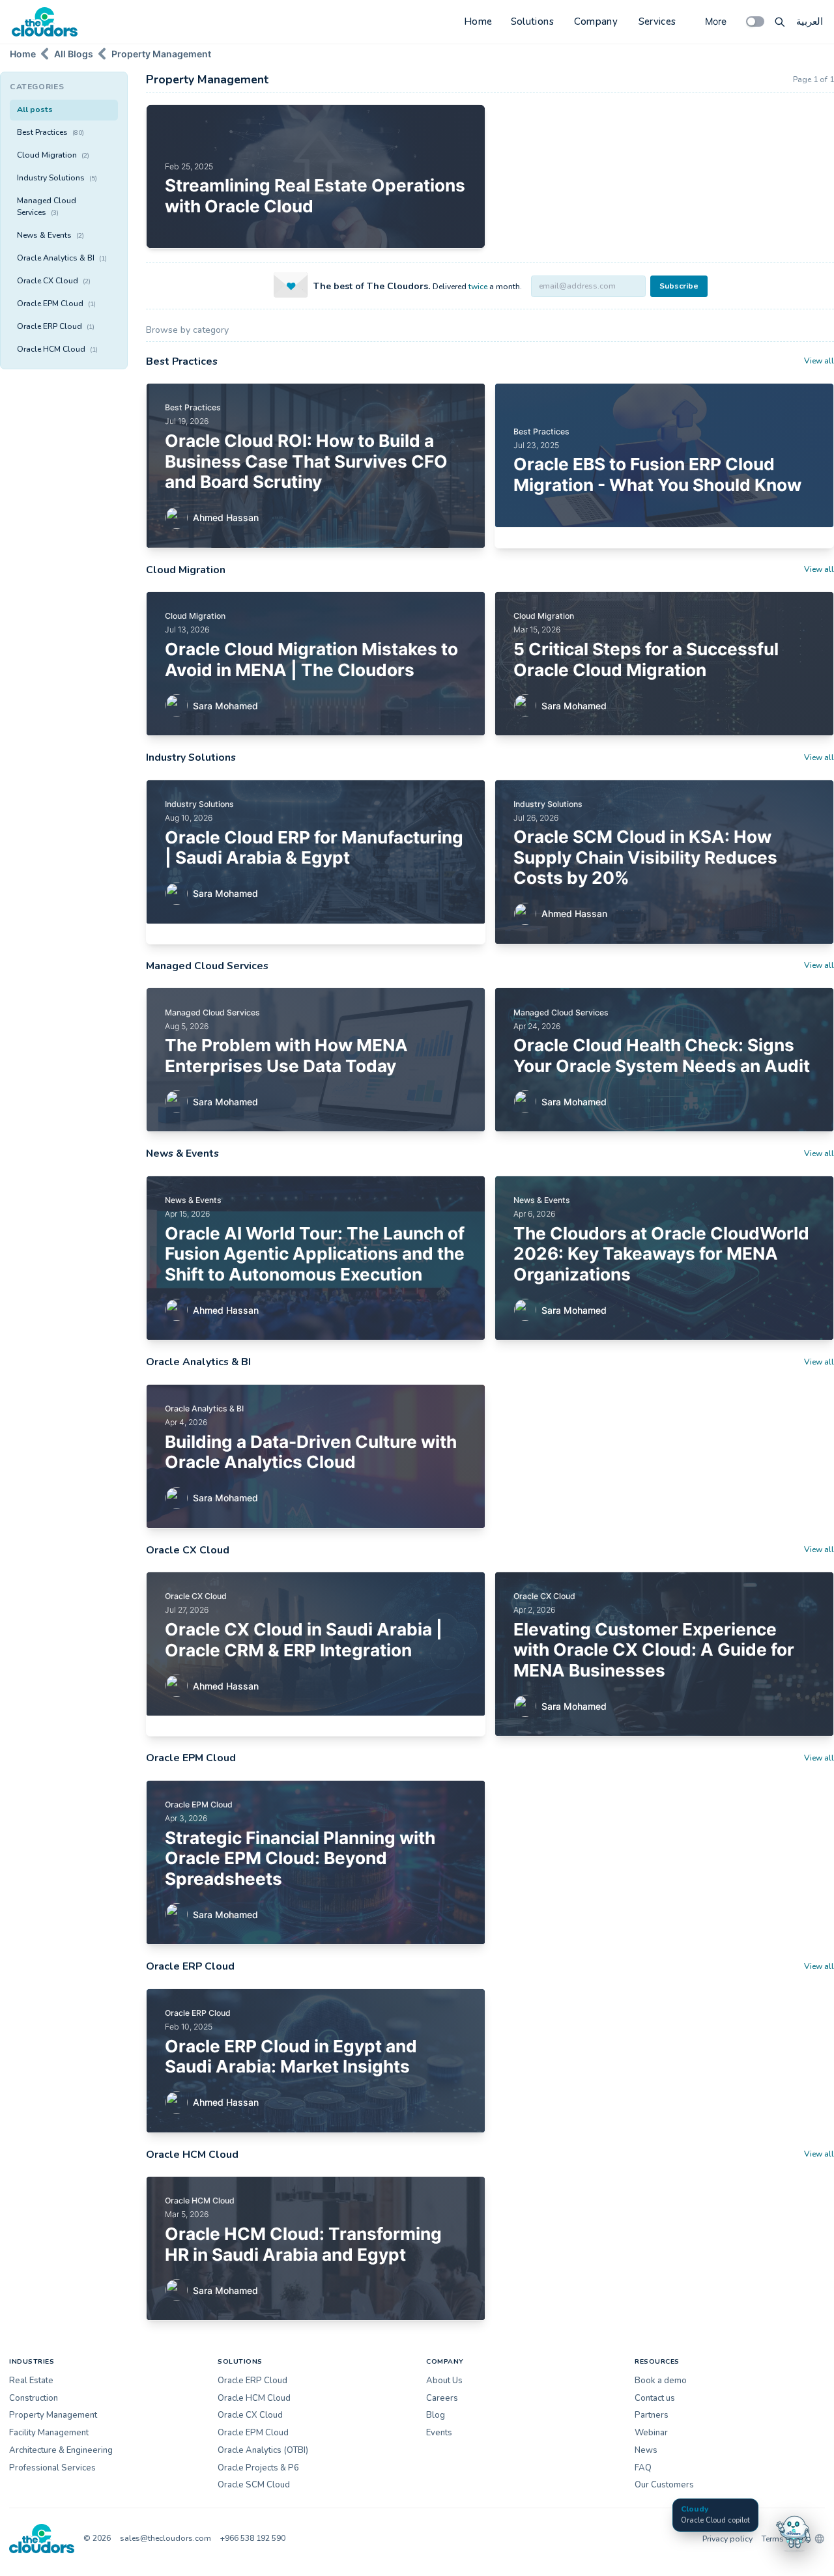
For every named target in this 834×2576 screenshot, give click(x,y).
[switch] (755, 21)
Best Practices (50, 132)
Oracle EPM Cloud (56, 304)
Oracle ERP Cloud (56, 326)
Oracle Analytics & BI (62, 258)
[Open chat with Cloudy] (794, 2532)
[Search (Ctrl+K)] (780, 21)
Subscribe (679, 286)
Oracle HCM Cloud (57, 349)
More (716, 21)
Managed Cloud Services (47, 206)
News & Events (50, 235)
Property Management (161, 54)
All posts (35, 109)
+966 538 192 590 (253, 2538)
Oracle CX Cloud (54, 281)
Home (478, 21)
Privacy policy (727, 2539)
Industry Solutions (57, 178)
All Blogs (74, 54)
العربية (810, 21)
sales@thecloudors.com (165, 2538)
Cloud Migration (53, 155)
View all (819, 361)
